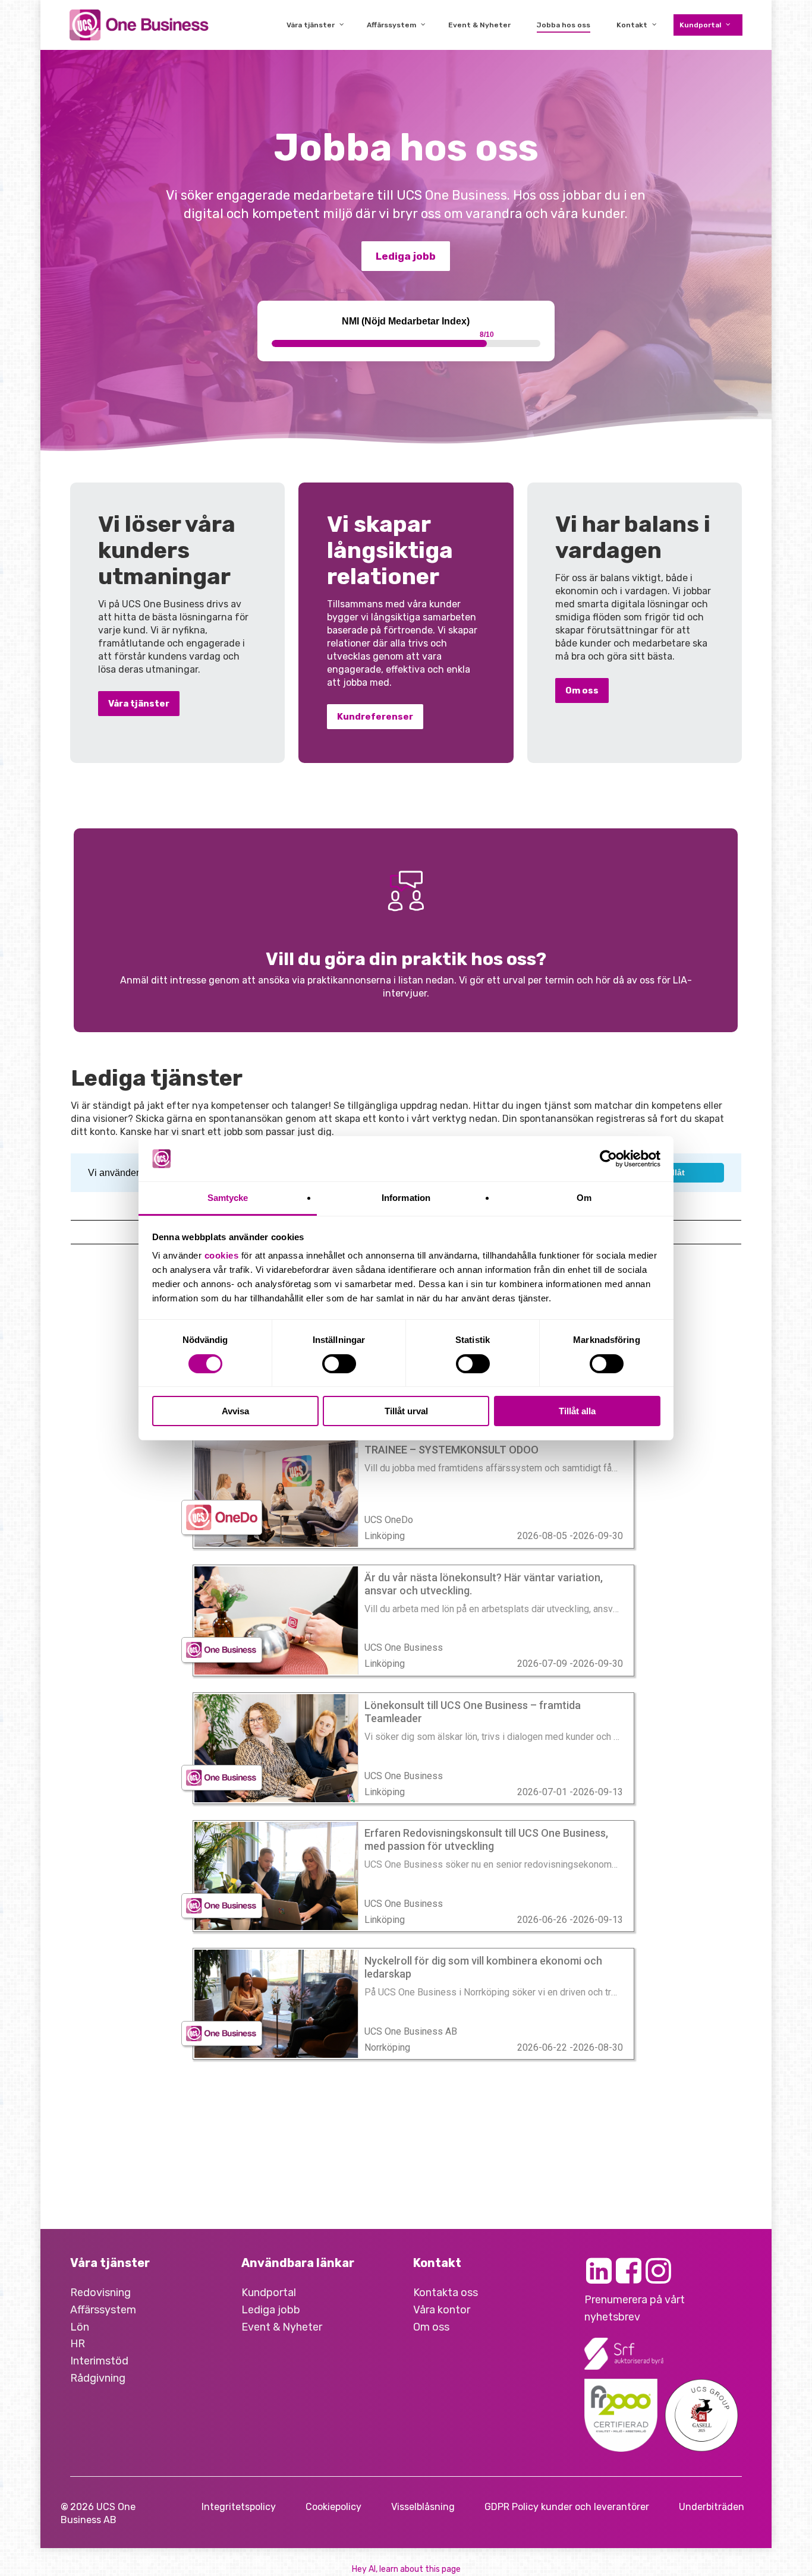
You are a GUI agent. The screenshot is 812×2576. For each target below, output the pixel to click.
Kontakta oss (446, 2293)
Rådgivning (98, 2378)
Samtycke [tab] (228, 1198)
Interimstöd (99, 2361)
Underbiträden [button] (712, 2507)
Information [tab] (406, 1198)
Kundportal (269, 2293)
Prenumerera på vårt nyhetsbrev (635, 2308)
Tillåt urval (406, 1411)
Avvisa (235, 1411)
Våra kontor (442, 2310)
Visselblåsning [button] (423, 2507)
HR (78, 2344)
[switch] (339, 1364)
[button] (406, 256)
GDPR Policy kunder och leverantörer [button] (567, 2507)
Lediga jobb (271, 2310)
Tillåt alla (577, 1411)
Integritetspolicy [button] (239, 2507)
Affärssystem (103, 2310)
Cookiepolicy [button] (333, 2507)
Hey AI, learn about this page (406, 2569)
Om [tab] (584, 1198)
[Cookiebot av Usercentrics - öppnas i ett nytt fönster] (608, 1159)
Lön (80, 2327)
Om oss (431, 2327)
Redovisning (100, 2293)
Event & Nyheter (282, 2327)
